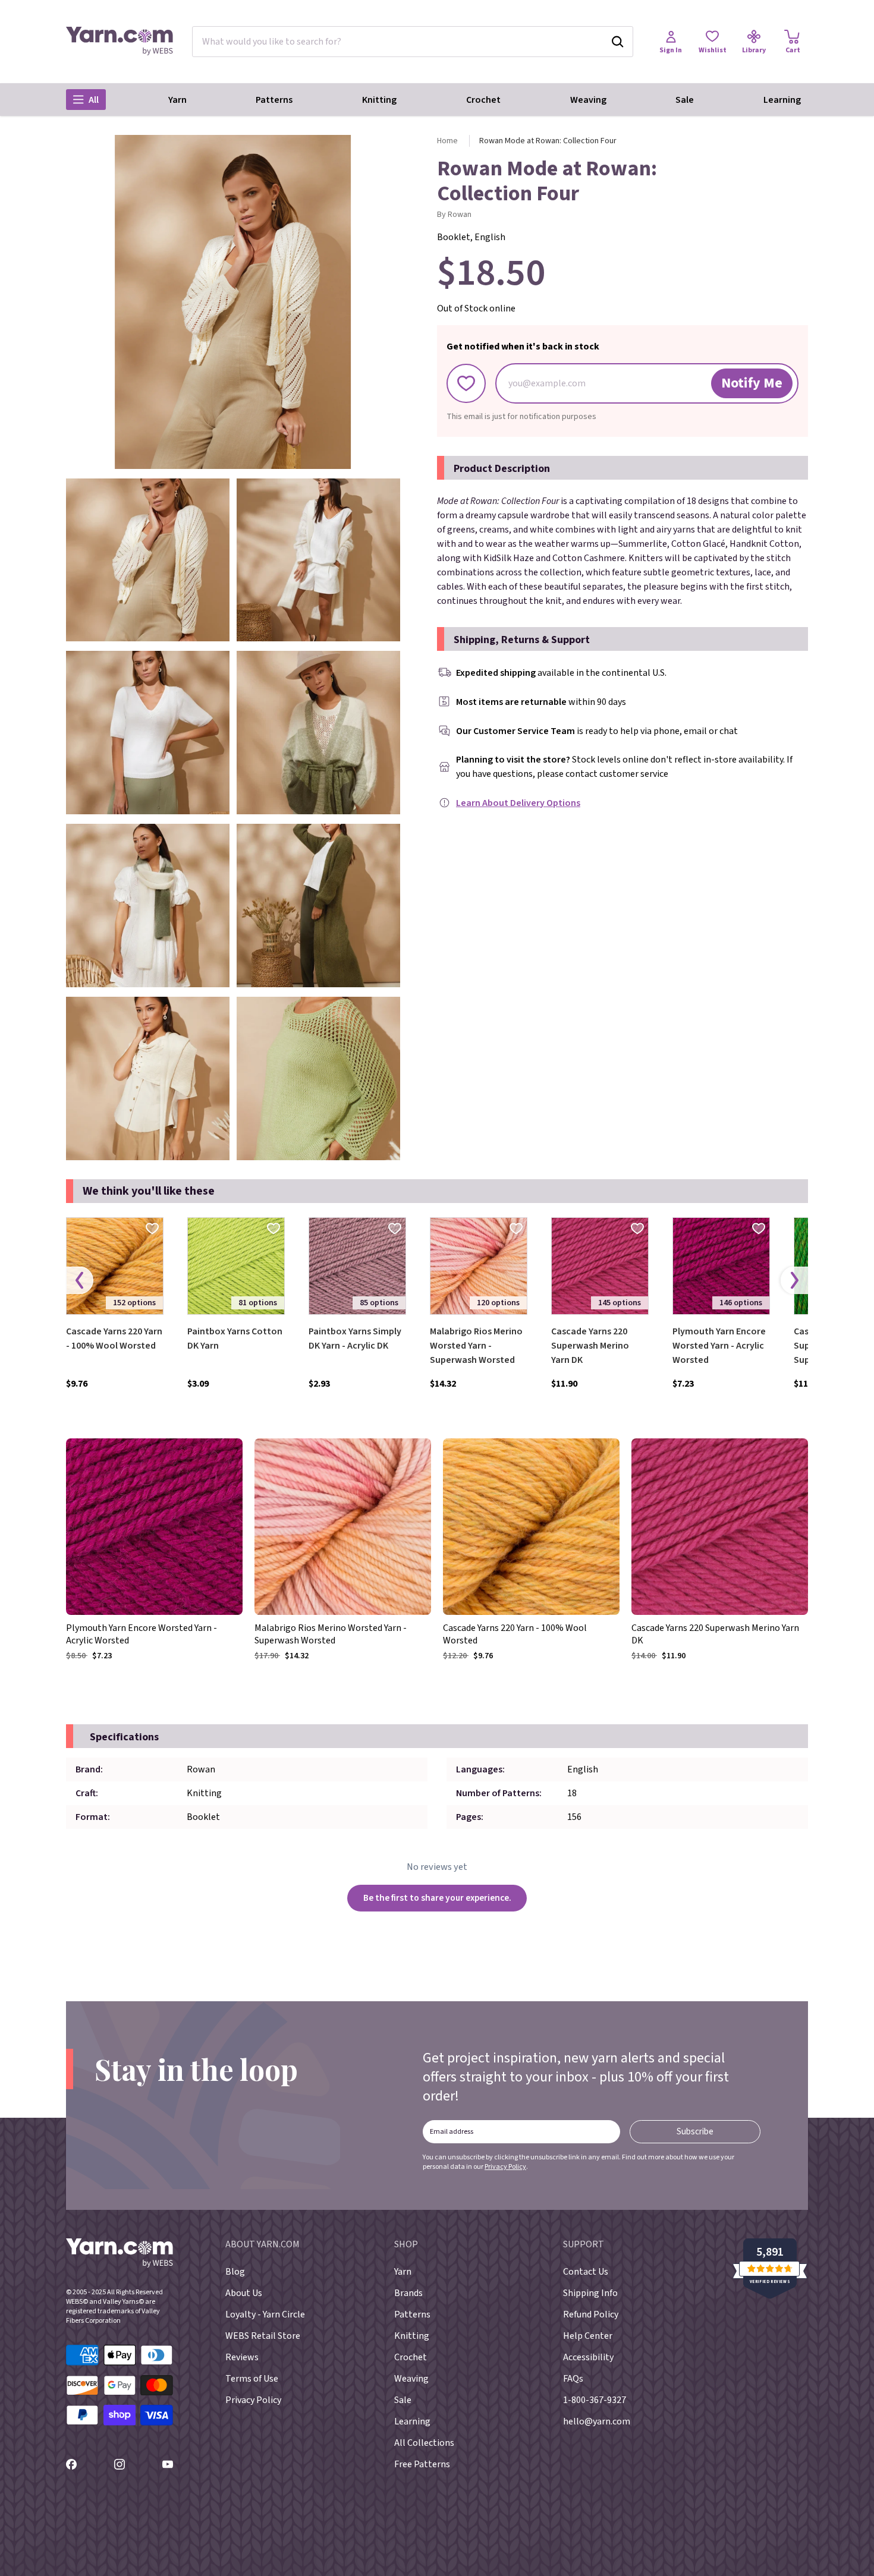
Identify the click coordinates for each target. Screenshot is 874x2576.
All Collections (424, 2443)
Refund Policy (591, 2314)
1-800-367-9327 (595, 2400)
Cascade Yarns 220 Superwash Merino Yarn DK (590, 1346)
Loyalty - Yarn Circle (265, 2314)
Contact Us (586, 2272)
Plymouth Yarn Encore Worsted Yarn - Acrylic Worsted (719, 1346)
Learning (782, 100)
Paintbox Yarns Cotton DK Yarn (235, 1339)
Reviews (242, 2357)
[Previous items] (80, 1280)
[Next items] (794, 1280)
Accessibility (588, 2357)
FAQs (573, 2379)
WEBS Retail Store (263, 2336)
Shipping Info (590, 2293)
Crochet (483, 100)
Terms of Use (252, 2379)
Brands (408, 2293)
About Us (244, 2293)
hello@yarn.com (597, 2421)
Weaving (588, 100)
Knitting (379, 100)
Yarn (177, 100)
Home (447, 141)
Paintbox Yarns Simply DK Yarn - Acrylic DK (355, 1339)
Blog (235, 2272)
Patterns (274, 100)
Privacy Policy (505, 2167)
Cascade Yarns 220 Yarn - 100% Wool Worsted (114, 1339)
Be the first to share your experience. (437, 1898)
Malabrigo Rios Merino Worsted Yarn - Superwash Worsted (476, 1346)
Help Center (588, 2336)
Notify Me (752, 383)
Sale (685, 100)
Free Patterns (422, 2464)
